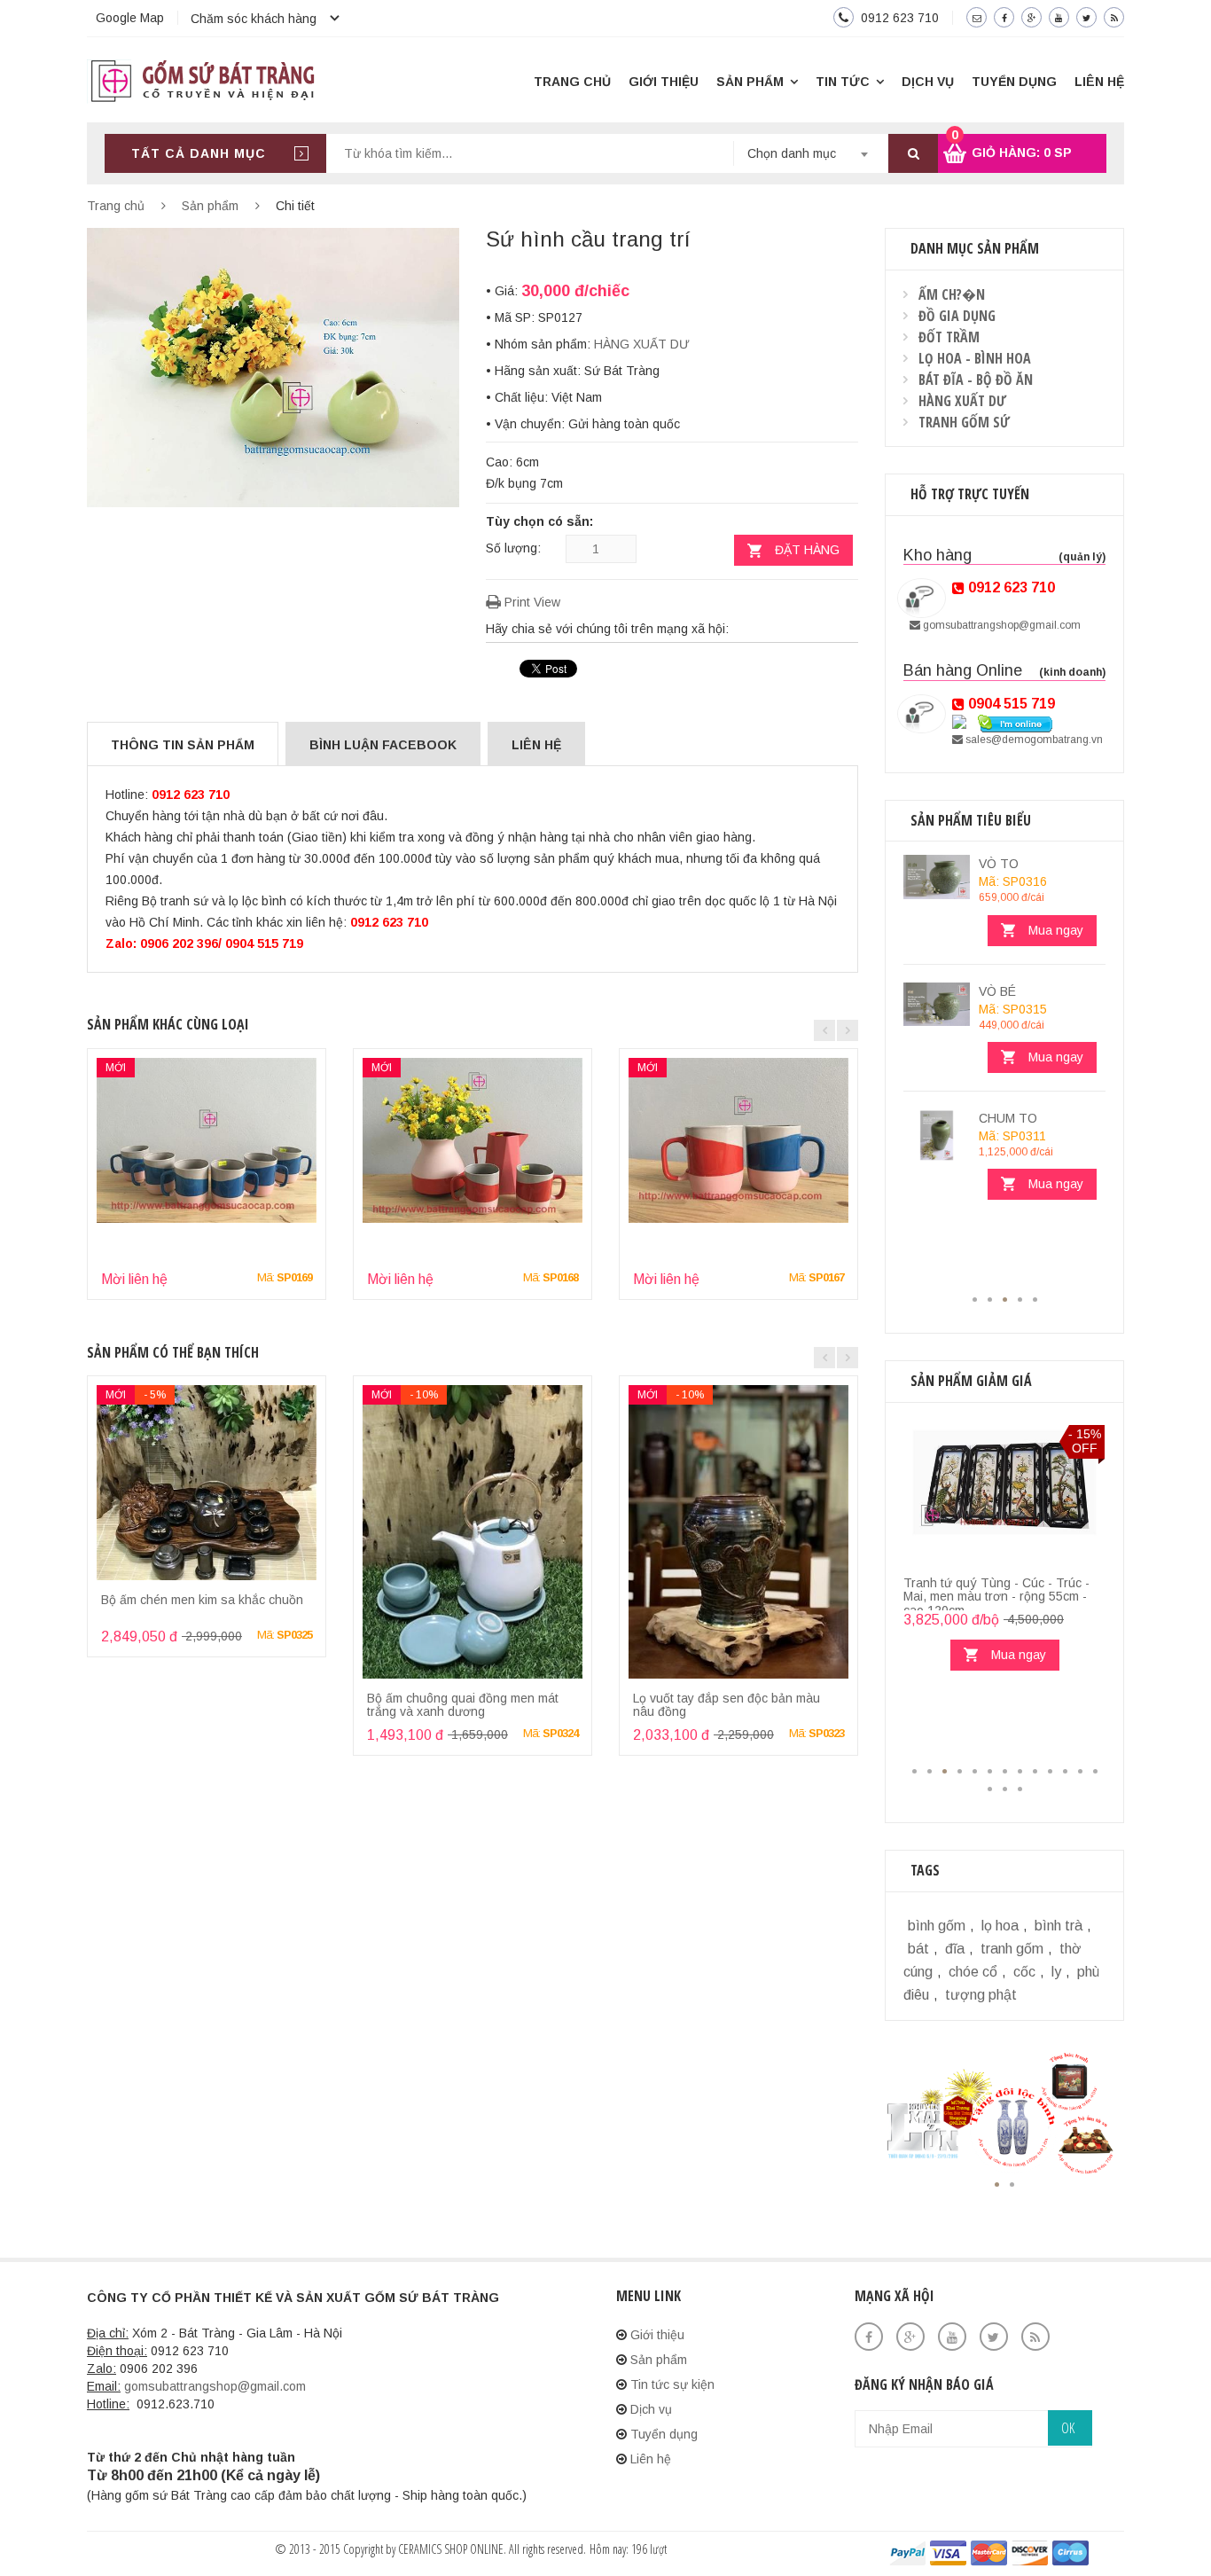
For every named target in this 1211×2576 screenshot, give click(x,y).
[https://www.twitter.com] (1000, 2337)
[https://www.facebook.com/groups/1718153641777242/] (875, 2337)
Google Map (130, 18)
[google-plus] (1031, 17)
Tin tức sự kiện (672, 2384)
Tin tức (843, 82)
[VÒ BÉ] (937, 1005)
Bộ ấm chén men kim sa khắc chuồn (202, 1600)
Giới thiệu (664, 82)
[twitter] (1086, 17)
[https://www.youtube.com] (959, 2337)
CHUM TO (1008, 1118)
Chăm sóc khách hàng (254, 19)
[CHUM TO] (937, 1135)
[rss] (1114, 17)
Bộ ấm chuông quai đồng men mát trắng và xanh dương (463, 1705)
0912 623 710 (900, 18)
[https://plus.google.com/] (917, 2337)
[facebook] (1004, 17)
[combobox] (810, 153)
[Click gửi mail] (977, 17)
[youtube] (1059, 17)
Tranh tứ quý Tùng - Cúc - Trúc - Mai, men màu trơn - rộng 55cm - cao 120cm (996, 1597)
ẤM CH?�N (952, 294)
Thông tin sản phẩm (183, 745)
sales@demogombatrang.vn (1033, 740)
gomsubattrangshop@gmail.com (1000, 625)
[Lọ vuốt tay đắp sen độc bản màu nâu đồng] (738, 1532)
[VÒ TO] (937, 877)
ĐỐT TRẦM (949, 337)
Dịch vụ (928, 82)
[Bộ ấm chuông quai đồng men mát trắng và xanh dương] (473, 1532)
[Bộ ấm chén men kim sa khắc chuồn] (207, 1482)
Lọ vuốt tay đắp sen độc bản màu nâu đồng (727, 1705)
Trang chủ (572, 82)
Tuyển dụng (1014, 82)
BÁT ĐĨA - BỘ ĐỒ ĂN (976, 380)
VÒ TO (999, 864)
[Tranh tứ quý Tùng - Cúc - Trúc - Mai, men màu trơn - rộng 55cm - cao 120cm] (1004, 1494)
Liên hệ (1099, 82)
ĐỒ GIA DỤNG (957, 316)
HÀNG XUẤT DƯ (642, 344)
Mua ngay (1056, 930)
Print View (531, 602)
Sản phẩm (750, 82)
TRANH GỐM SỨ (964, 422)
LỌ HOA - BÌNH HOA (975, 358)
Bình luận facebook (383, 745)
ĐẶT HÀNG (807, 550)
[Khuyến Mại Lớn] (1004, 2116)
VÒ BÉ (997, 991)
